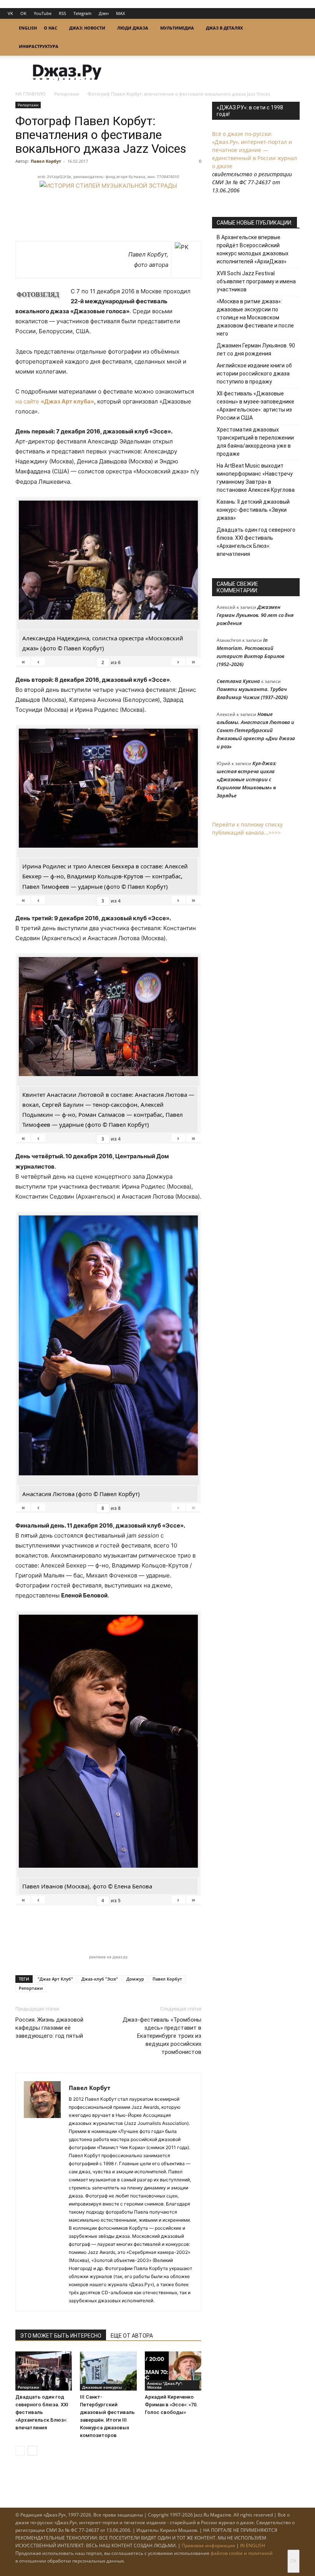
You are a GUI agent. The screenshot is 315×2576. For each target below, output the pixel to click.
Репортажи (67, 94)
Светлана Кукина (238, 681)
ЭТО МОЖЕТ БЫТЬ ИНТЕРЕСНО (61, 2336)
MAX (120, 13)
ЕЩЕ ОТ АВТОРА (132, 2336)
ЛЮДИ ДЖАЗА (133, 28)
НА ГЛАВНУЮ (31, 94)
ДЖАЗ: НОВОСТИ (87, 28)
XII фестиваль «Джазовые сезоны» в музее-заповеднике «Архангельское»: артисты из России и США (255, 406)
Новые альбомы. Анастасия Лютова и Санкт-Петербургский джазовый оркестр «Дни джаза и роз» (256, 730)
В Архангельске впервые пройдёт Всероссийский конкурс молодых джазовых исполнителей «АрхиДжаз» (253, 249)
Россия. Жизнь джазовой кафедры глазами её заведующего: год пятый (49, 2028)
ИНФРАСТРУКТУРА (39, 46)
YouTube (43, 13)
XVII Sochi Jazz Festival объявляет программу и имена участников (256, 281)
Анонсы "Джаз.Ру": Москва (165, 2385)
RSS (62, 13)
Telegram (82, 13)
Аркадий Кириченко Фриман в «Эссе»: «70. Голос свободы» (171, 2405)
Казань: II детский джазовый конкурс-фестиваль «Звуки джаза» (253, 510)
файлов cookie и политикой (242, 2553)
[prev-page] (20, 2451)
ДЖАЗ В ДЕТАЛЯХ (224, 28)
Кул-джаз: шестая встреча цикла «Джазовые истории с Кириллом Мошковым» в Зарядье (247, 779)
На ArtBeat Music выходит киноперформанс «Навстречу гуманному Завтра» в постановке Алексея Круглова (256, 478)
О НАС (51, 28)
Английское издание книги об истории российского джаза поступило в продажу (254, 374)
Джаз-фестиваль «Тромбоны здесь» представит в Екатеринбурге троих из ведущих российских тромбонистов (162, 2036)
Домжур (135, 1979)
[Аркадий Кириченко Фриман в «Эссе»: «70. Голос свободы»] (173, 2371)
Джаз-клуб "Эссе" (100, 1979)
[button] (290, 28)
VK (10, 13)
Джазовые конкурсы (102, 2387)
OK (23, 13)
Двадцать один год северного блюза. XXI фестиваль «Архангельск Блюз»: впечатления (42, 2412)
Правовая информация (208, 2545)
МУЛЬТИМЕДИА (177, 28)
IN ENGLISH (253, 2545)
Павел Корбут (46, 161)
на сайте (55, 401)
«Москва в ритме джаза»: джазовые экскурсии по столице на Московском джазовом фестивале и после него (255, 317)
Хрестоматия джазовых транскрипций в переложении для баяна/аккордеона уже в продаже (255, 442)
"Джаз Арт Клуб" (55, 1979)
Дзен (104, 13)
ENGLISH (28, 28)
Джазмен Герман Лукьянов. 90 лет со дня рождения (256, 350)
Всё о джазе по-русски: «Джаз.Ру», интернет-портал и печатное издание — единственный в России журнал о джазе (254, 150)
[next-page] (32, 2451)
